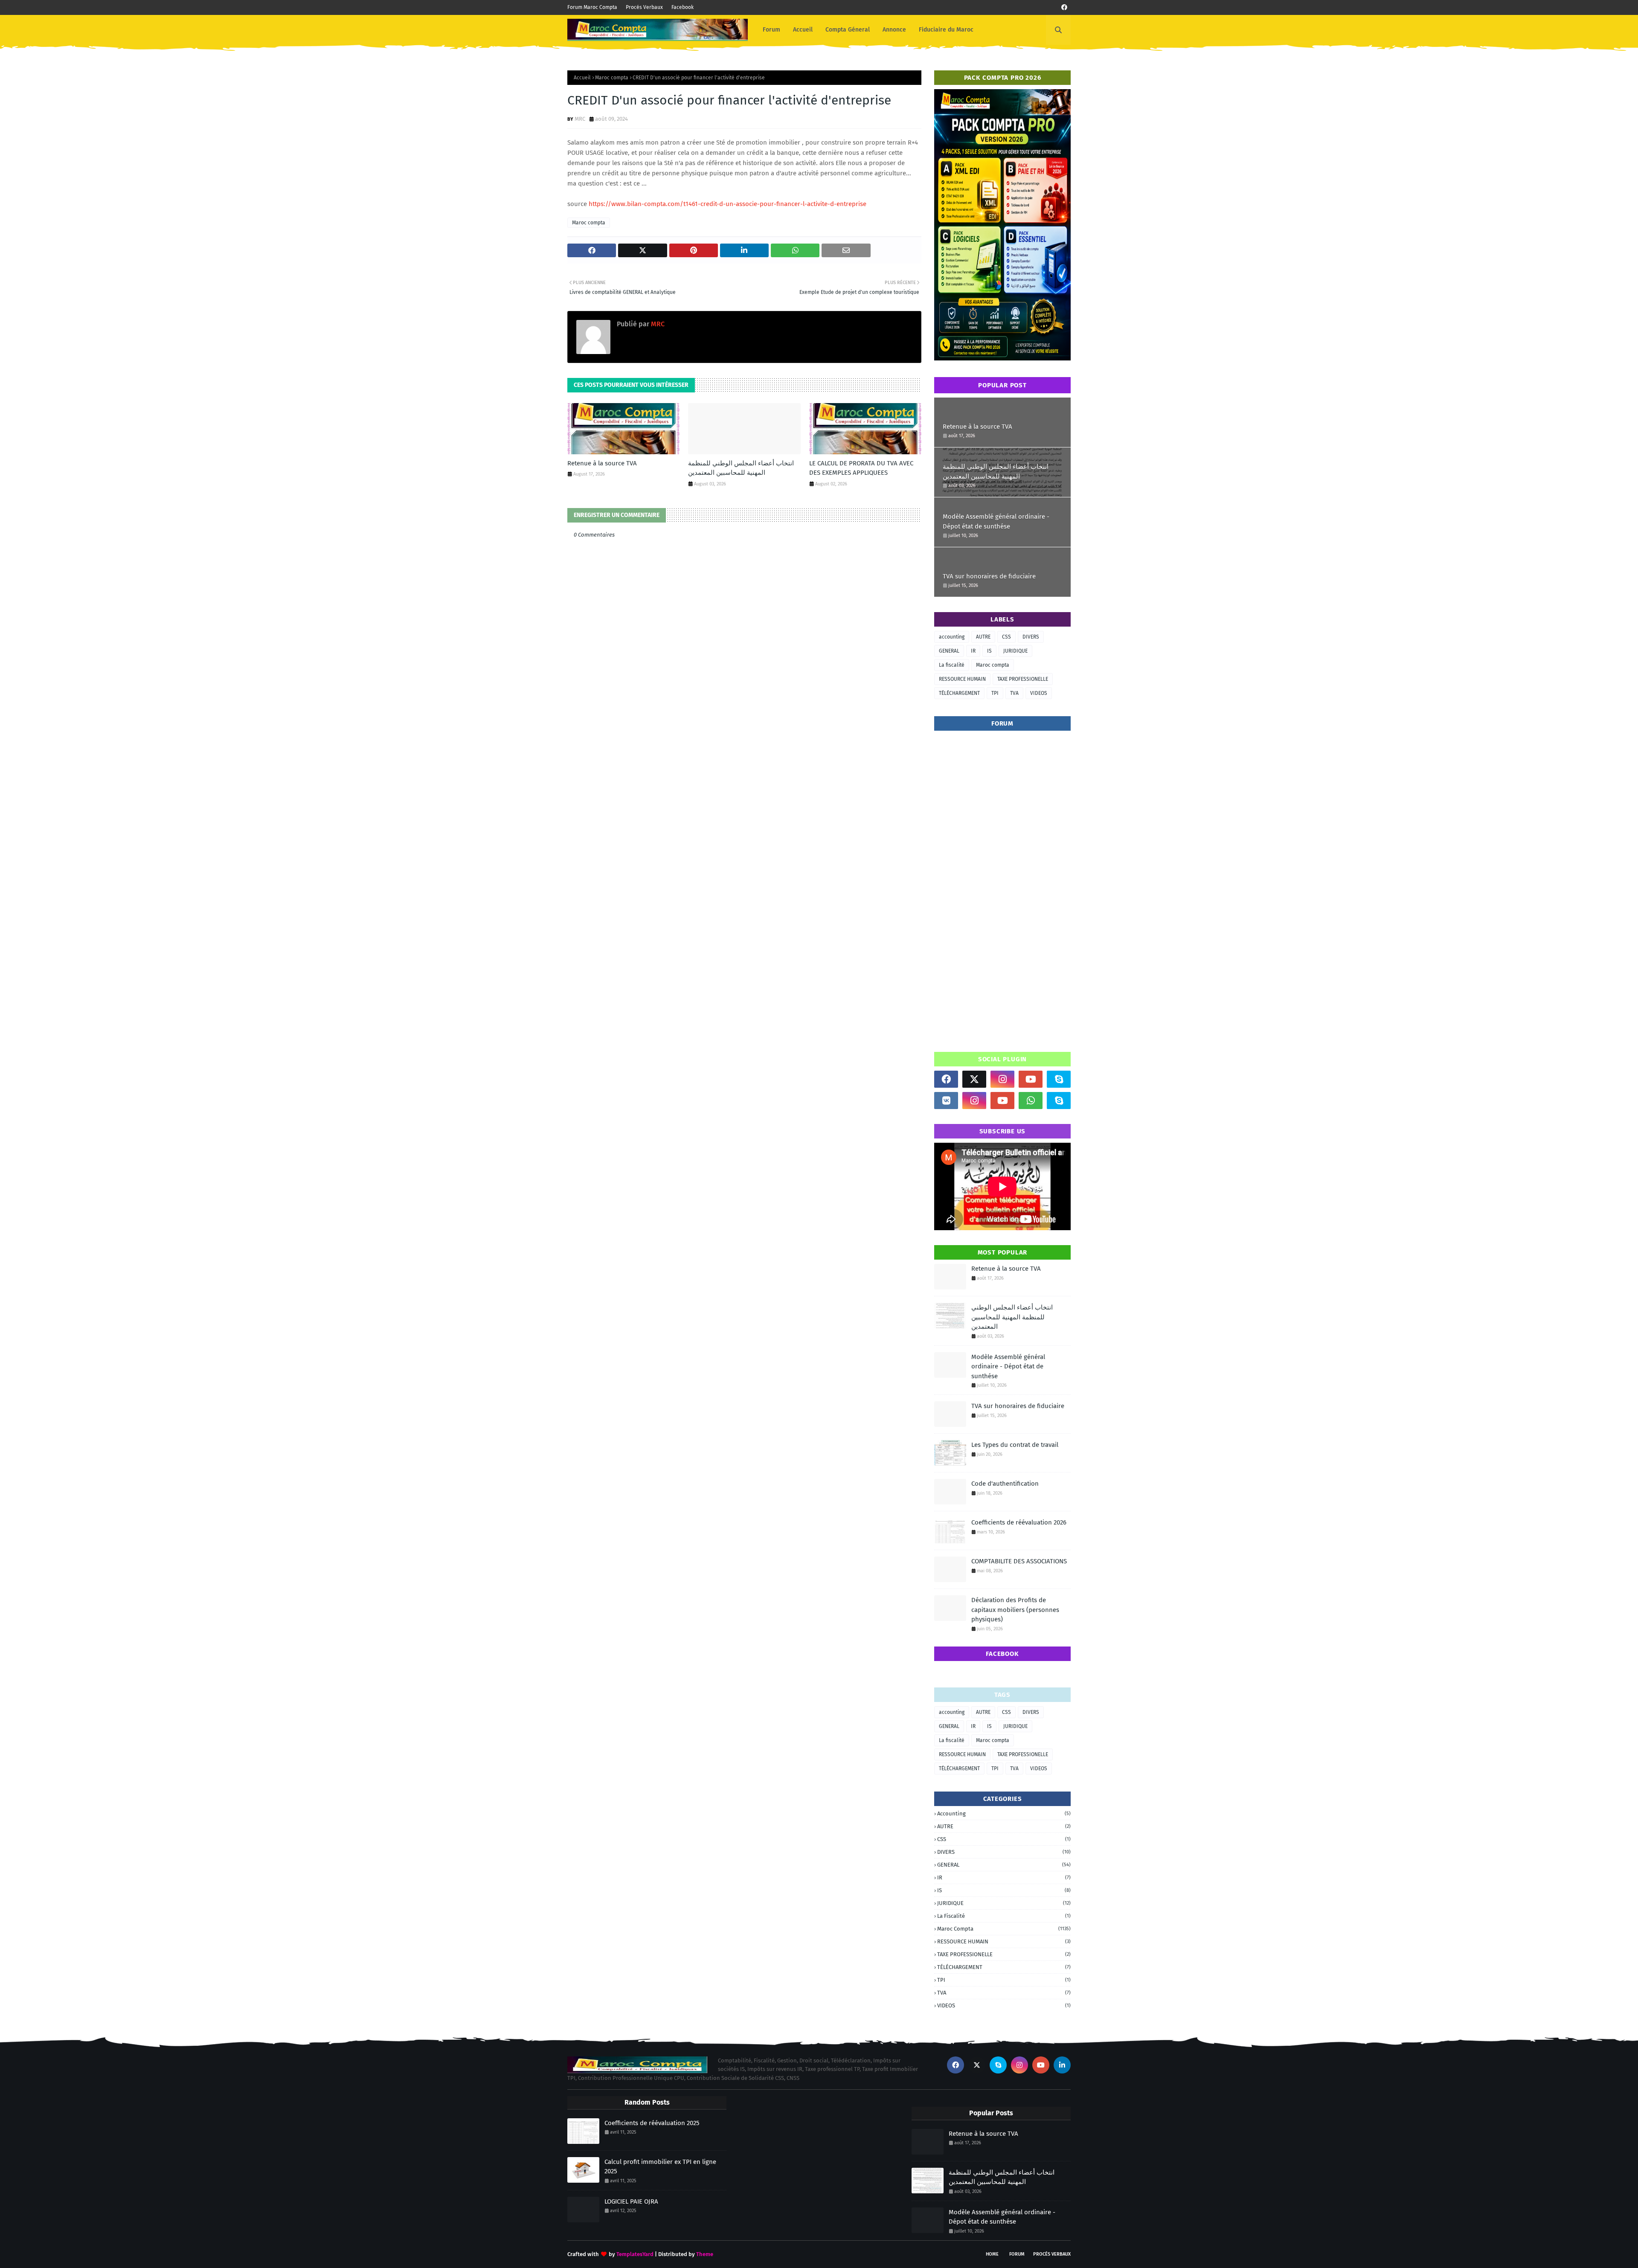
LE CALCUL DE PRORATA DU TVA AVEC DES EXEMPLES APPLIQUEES (861, 468)
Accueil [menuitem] (803, 30)
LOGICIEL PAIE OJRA (631, 2201)
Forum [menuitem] (771, 30)
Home (992, 2254)
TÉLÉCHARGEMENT (959, 693)
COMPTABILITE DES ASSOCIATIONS (1019, 1561)
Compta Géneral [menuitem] (848, 30)
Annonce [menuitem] (894, 30)
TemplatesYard (635, 2254)
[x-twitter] (974, 1079)
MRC (580, 119)
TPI (995, 693)
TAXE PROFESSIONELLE (1023, 679)
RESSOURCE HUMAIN (962, 679)
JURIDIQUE (1015, 651)
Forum (1017, 2254)
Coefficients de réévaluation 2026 (1019, 1522)
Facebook (682, 7)
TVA (1014, 693)
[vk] (946, 1101)
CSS (1006, 637)
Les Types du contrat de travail (1015, 1445)
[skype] (1059, 1079)
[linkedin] (1062, 2065)
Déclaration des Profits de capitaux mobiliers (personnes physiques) (1015, 1610)
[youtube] (1031, 1079)
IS (989, 651)
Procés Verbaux (644, 7)
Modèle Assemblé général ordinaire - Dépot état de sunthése (996, 521)
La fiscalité (952, 665)
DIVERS (1031, 637)
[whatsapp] (1031, 1101)
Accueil (582, 78)
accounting (952, 637)
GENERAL (949, 651)
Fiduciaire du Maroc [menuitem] (946, 30)
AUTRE (983, 637)
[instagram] (1002, 1079)
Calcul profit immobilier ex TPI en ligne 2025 (660, 2167)
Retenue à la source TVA (602, 463)
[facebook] (1064, 7)
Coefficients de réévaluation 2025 (652, 2123)
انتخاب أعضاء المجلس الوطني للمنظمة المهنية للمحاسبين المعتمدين (741, 468)
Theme (705, 2254)
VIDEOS (1039, 693)
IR (973, 651)
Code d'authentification (1005, 1484)
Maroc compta (612, 78)
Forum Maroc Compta (592, 7)
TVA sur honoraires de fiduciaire (989, 576)
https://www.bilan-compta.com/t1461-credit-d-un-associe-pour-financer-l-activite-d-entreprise (728, 204)
